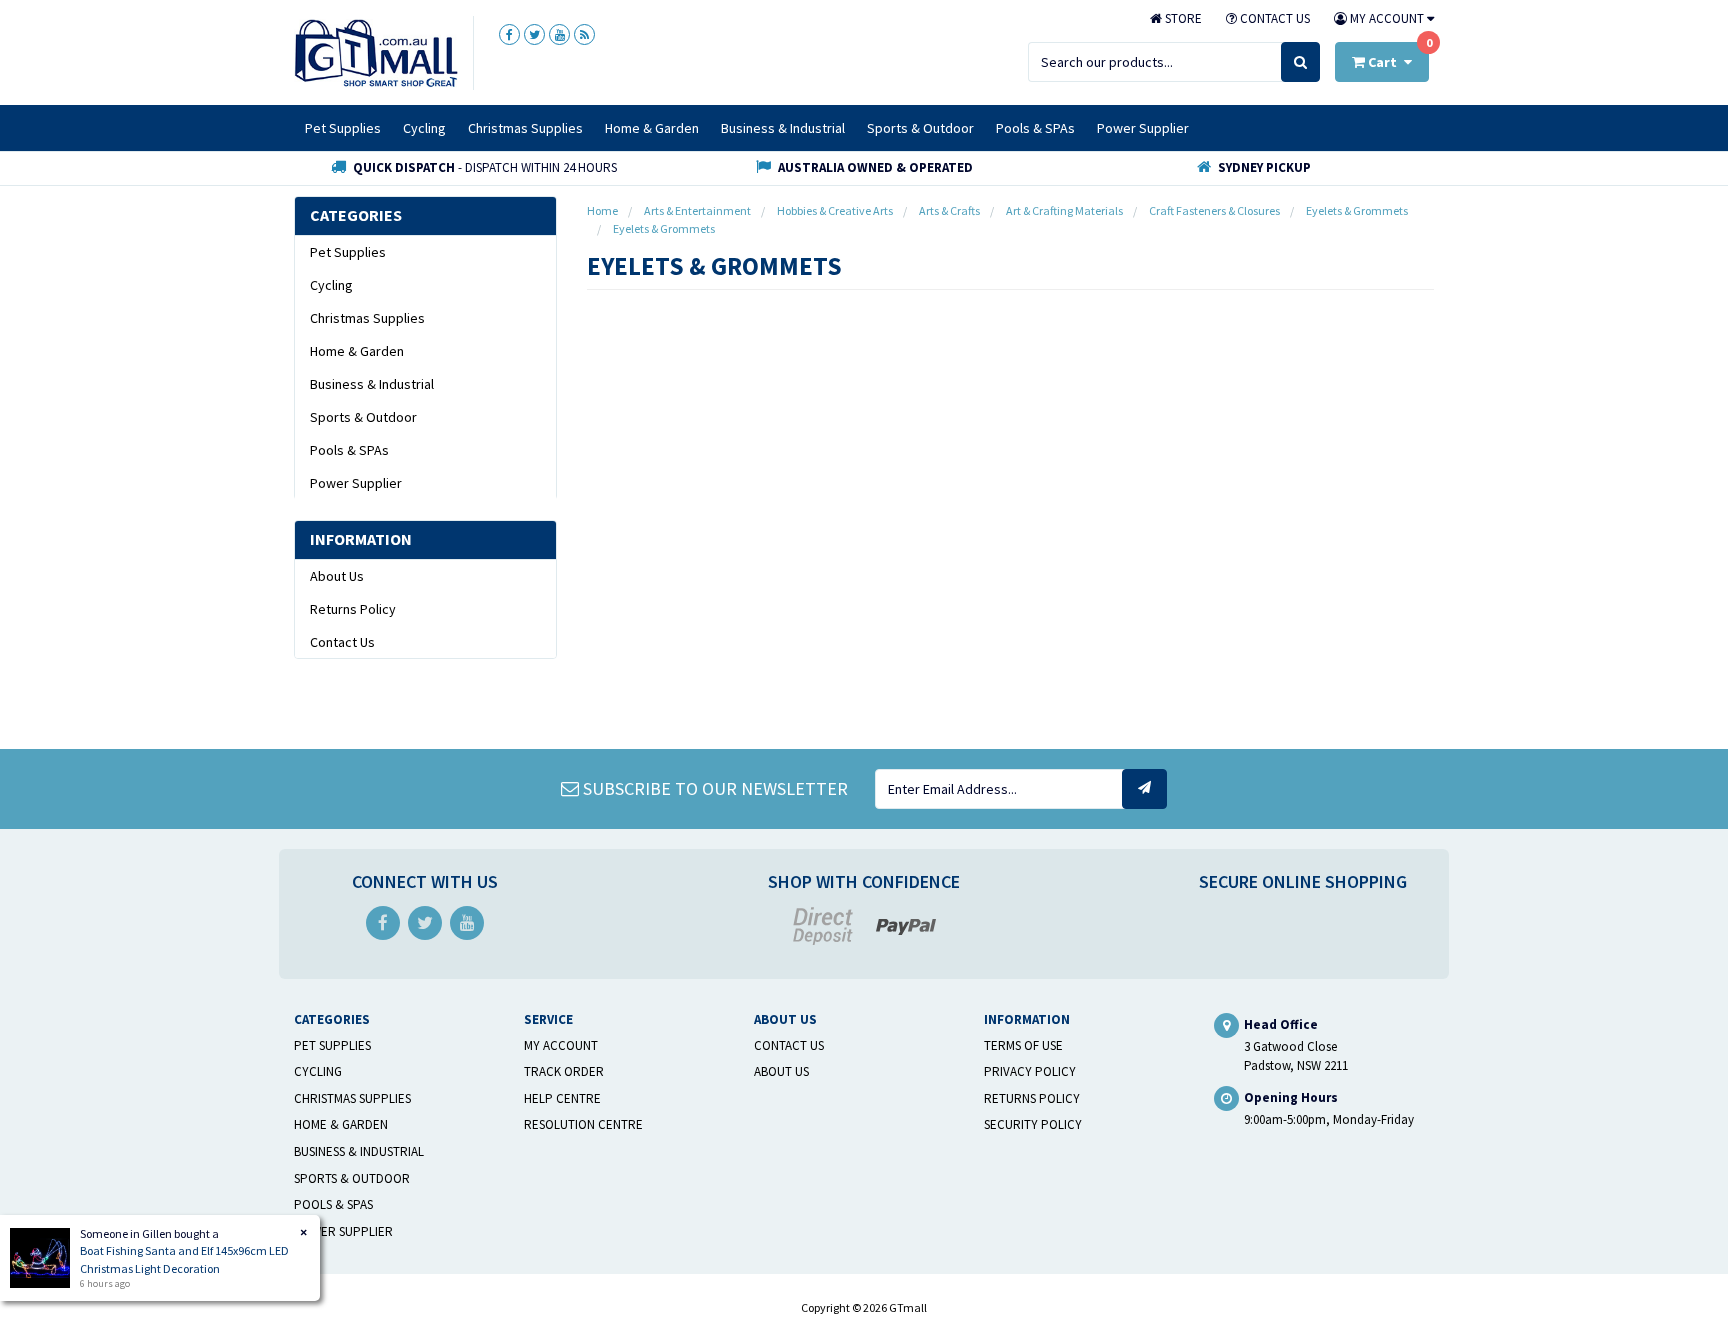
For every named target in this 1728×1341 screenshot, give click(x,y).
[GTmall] (376, 52)
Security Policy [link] (1033, 1124)
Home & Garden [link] (357, 351)
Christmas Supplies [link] (367, 318)
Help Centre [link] (562, 1098)
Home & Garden (652, 128)
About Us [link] (337, 576)
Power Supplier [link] (356, 483)
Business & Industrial (783, 128)
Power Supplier (1143, 128)
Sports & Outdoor (920, 128)
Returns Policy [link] (353, 609)
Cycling (424, 128)
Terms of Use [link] (1023, 1045)
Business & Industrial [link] (372, 384)
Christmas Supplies (525, 128)
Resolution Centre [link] (583, 1124)
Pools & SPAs (1035, 128)
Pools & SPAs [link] (349, 450)
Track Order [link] (564, 1071)
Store (1182, 18)
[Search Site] (1300, 62)
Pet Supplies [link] (348, 252)
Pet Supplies (343, 128)
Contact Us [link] (342, 642)
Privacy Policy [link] (1030, 1071)
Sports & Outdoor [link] (363, 417)
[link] (509, 34)
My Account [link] (561, 1045)
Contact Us (1273, 18)
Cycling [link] (331, 285)
